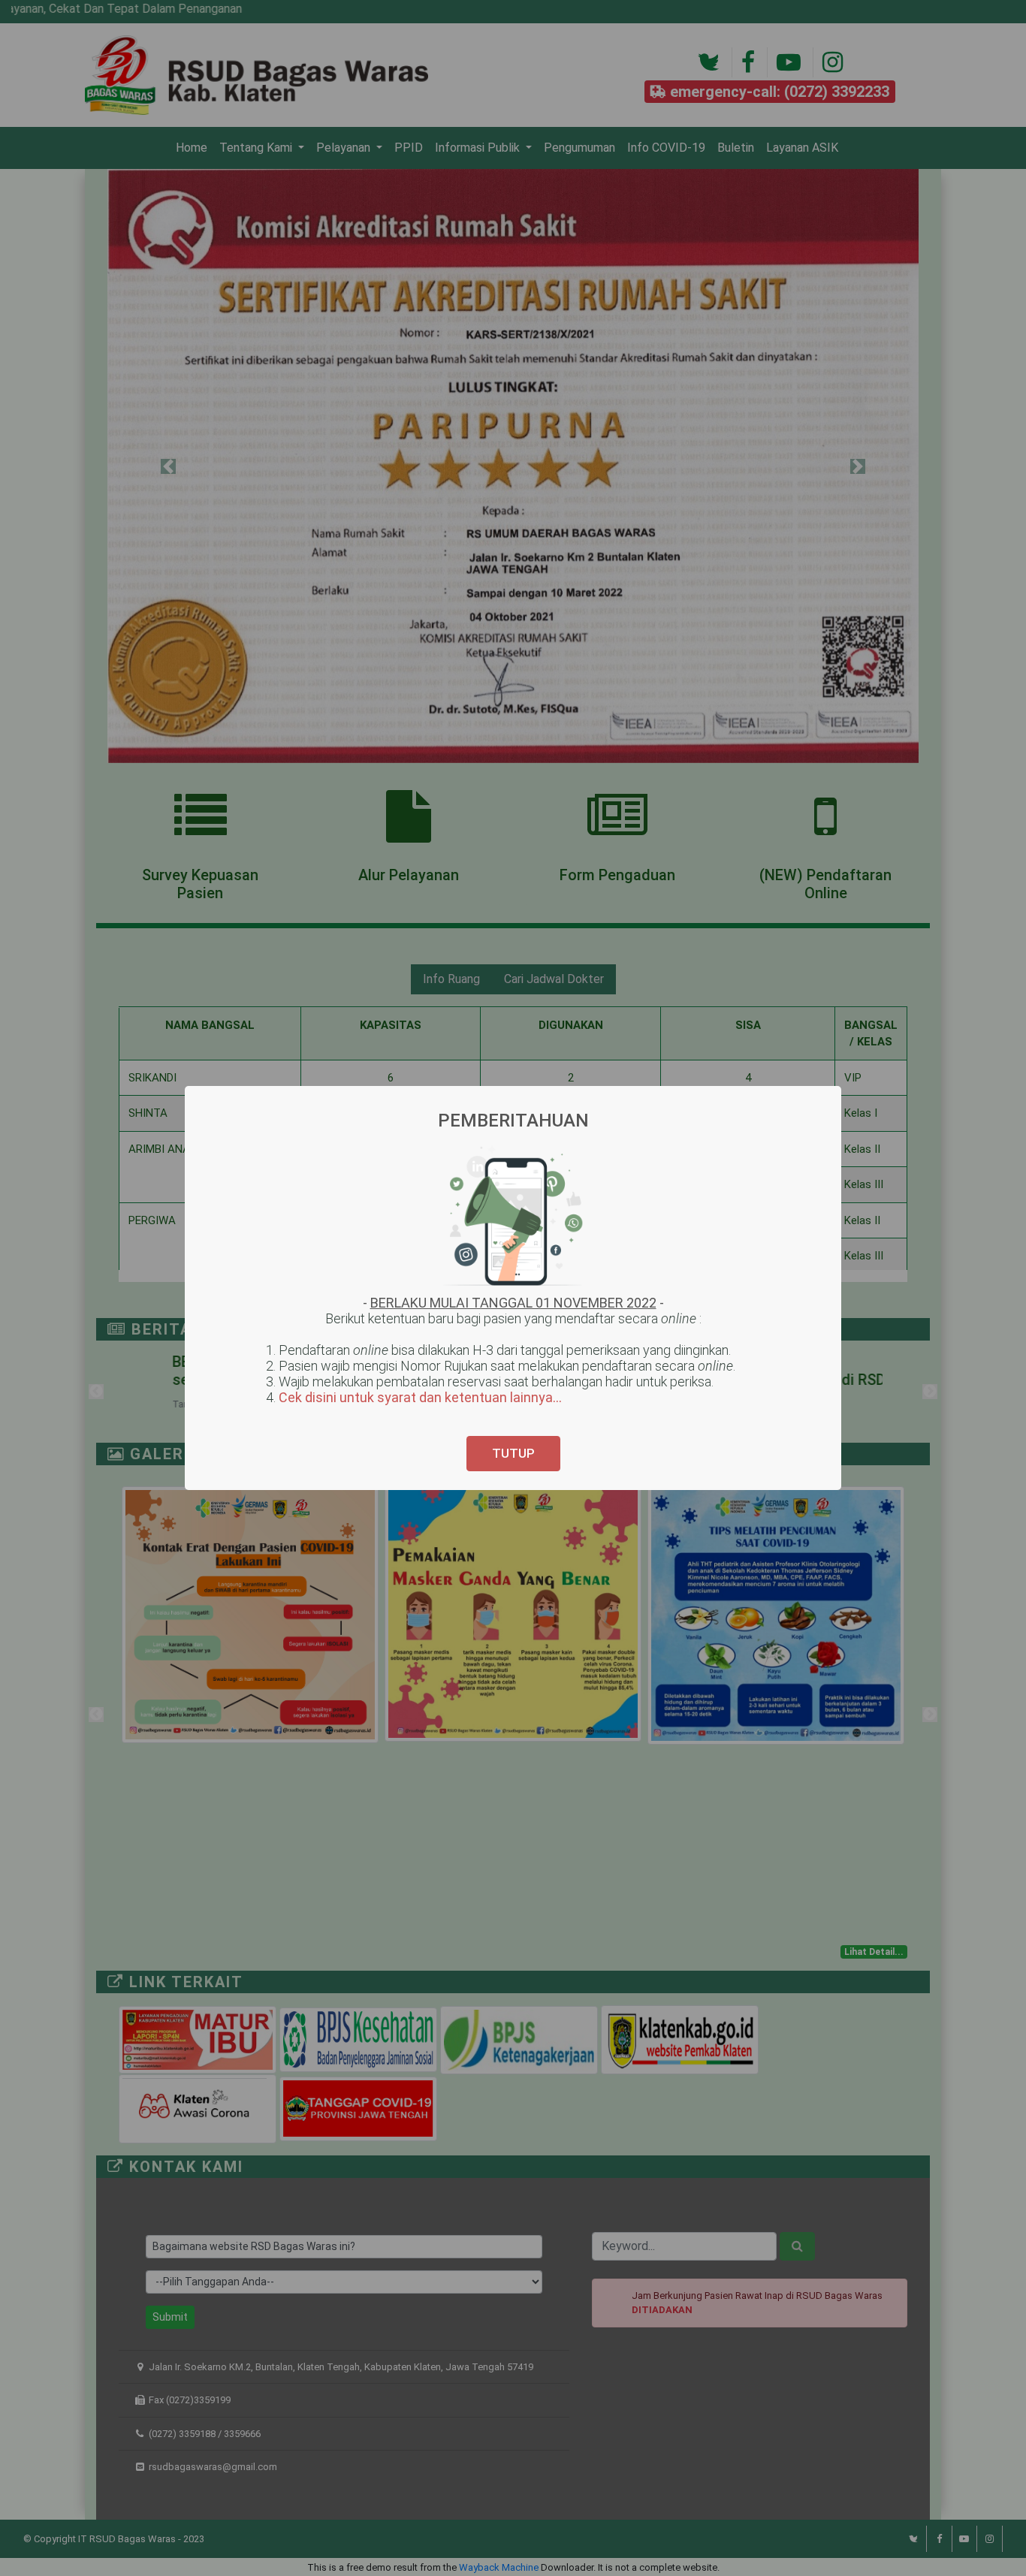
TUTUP (513, 1453)
